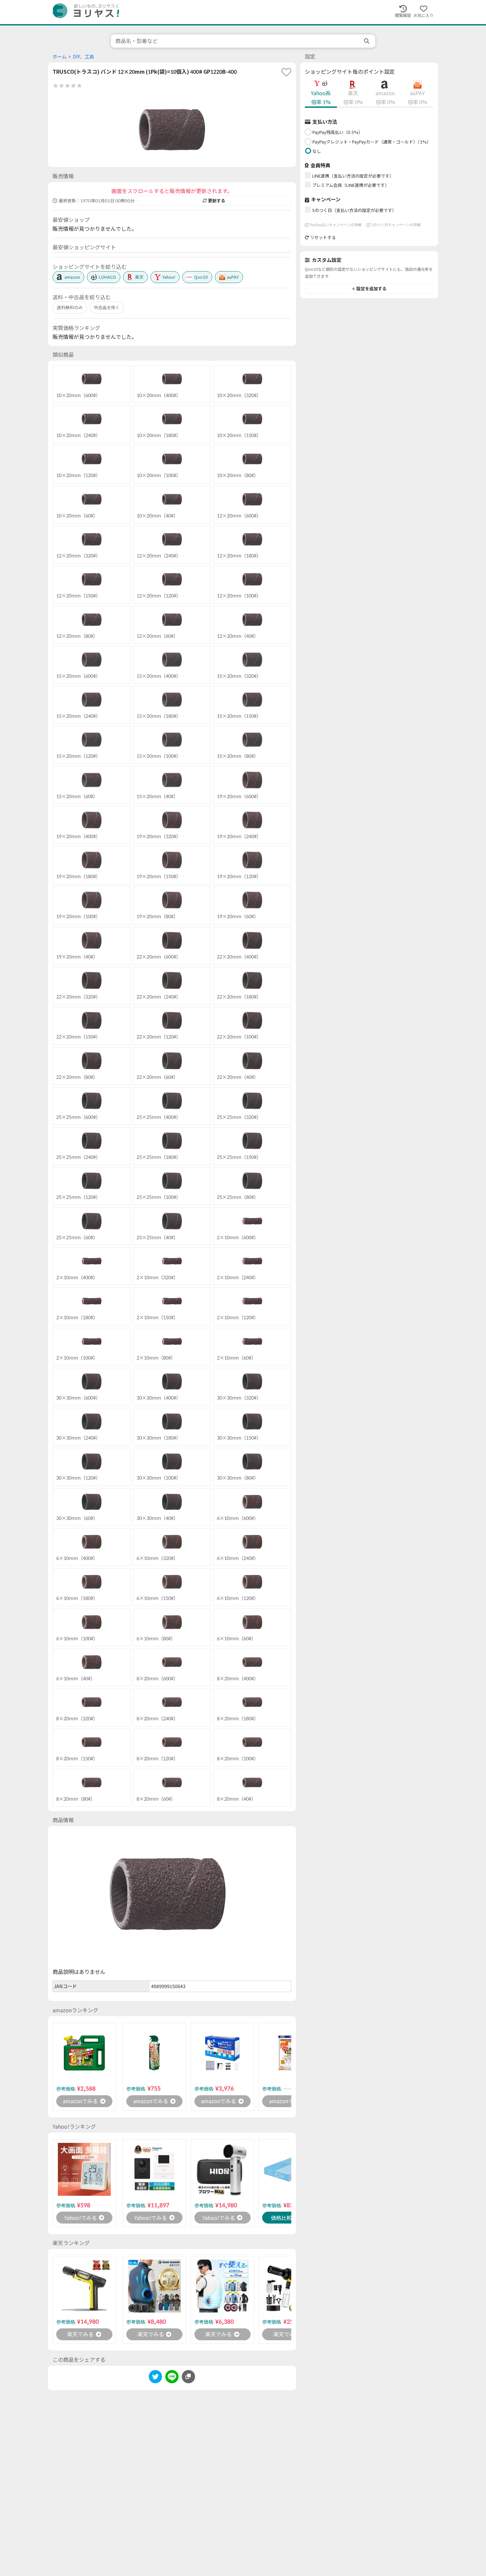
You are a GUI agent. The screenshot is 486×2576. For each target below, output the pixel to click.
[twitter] (155, 2378)
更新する (217, 201)
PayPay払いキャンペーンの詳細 (336, 225)
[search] (367, 41)
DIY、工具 (83, 57)
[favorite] (286, 72)
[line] (172, 2378)
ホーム (60, 57)
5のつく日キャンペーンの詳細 (396, 225)
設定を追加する (371, 289)
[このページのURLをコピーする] (188, 2377)
